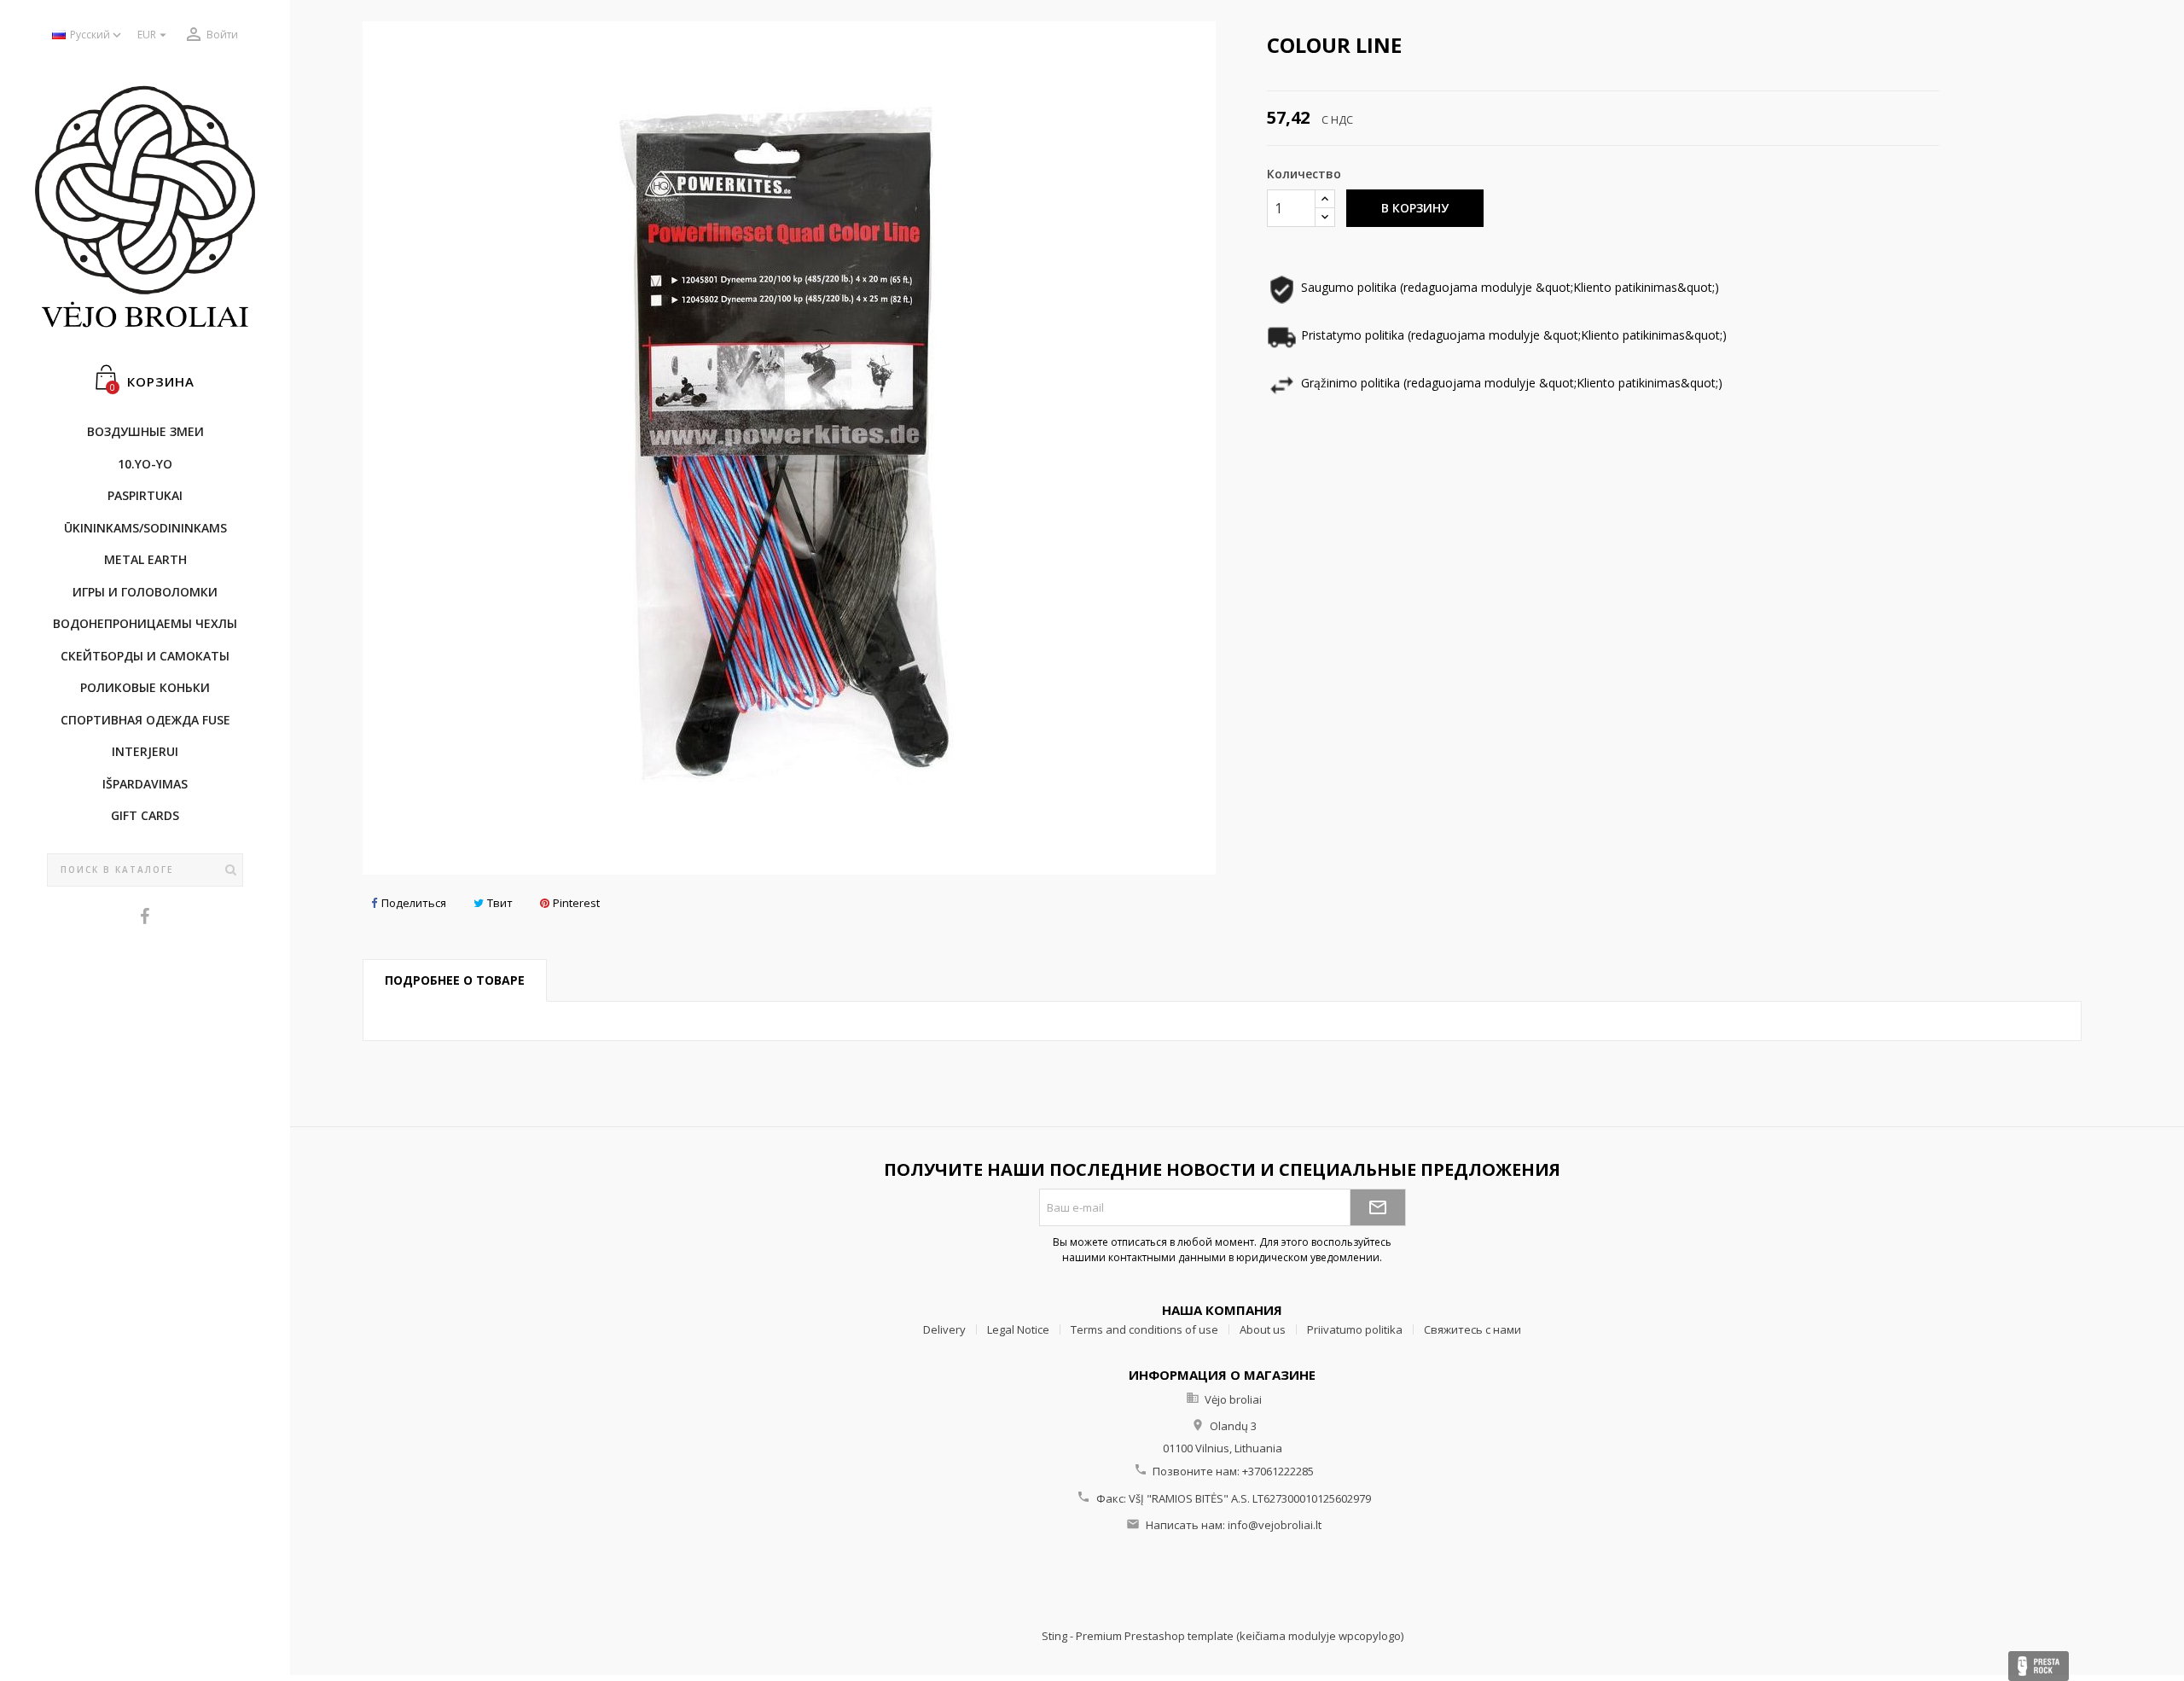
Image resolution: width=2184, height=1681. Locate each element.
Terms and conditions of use (1144, 1329)
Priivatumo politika (1355, 1329)
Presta (2039, 1666)
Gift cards (145, 815)
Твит (500, 903)
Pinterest (576, 903)
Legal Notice (1018, 1329)
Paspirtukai (145, 495)
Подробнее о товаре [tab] (455, 980)
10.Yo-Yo (145, 464)
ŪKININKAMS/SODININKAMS (145, 528)
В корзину (1415, 208)
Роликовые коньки (145, 687)
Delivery (944, 1329)
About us (1263, 1329)
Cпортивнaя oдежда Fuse (145, 720)
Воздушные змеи (145, 431)
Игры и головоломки (145, 592)
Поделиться (414, 903)
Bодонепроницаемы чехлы (145, 623)
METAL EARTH (145, 559)
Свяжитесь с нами (1472, 1329)
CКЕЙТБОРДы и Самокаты (145, 656)
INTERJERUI (145, 751)
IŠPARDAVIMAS (145, 784)
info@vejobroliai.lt (1275, 1525)
